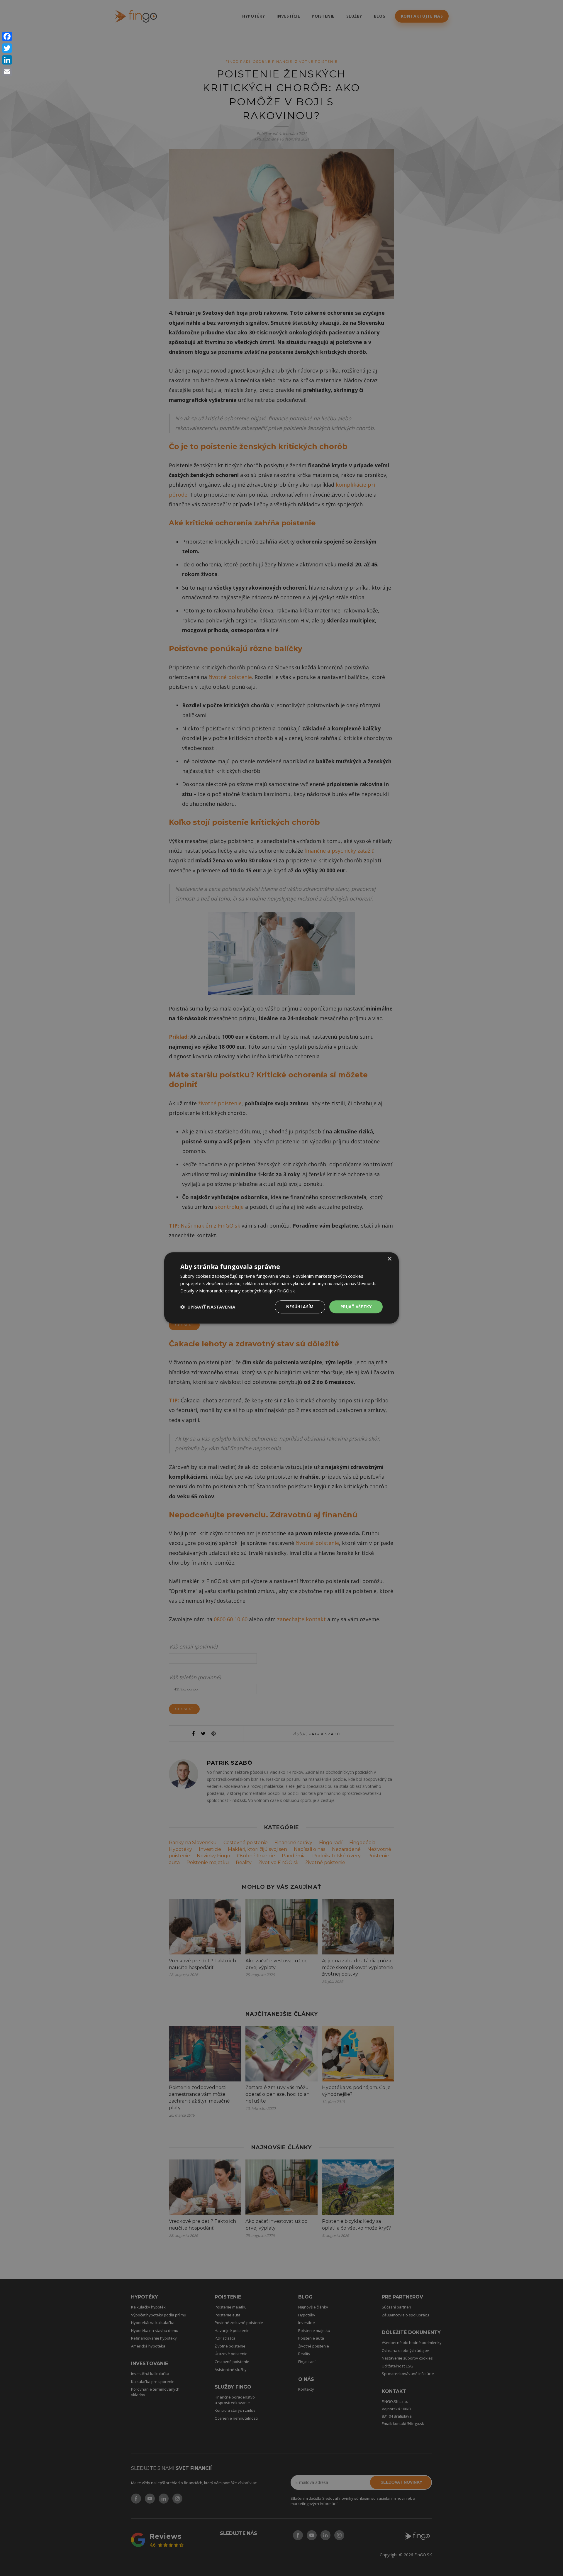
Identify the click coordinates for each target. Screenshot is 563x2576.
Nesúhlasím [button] (300, 1307)
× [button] (389, 1259)
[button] (208, 1307)
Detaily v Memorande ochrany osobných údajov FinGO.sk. (238, 1291)
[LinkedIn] (7, 60)
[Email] (7, 72)
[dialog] (281, 1288)
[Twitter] (7, 48)
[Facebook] (7, 36)
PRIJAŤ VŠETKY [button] (356, 1307)
